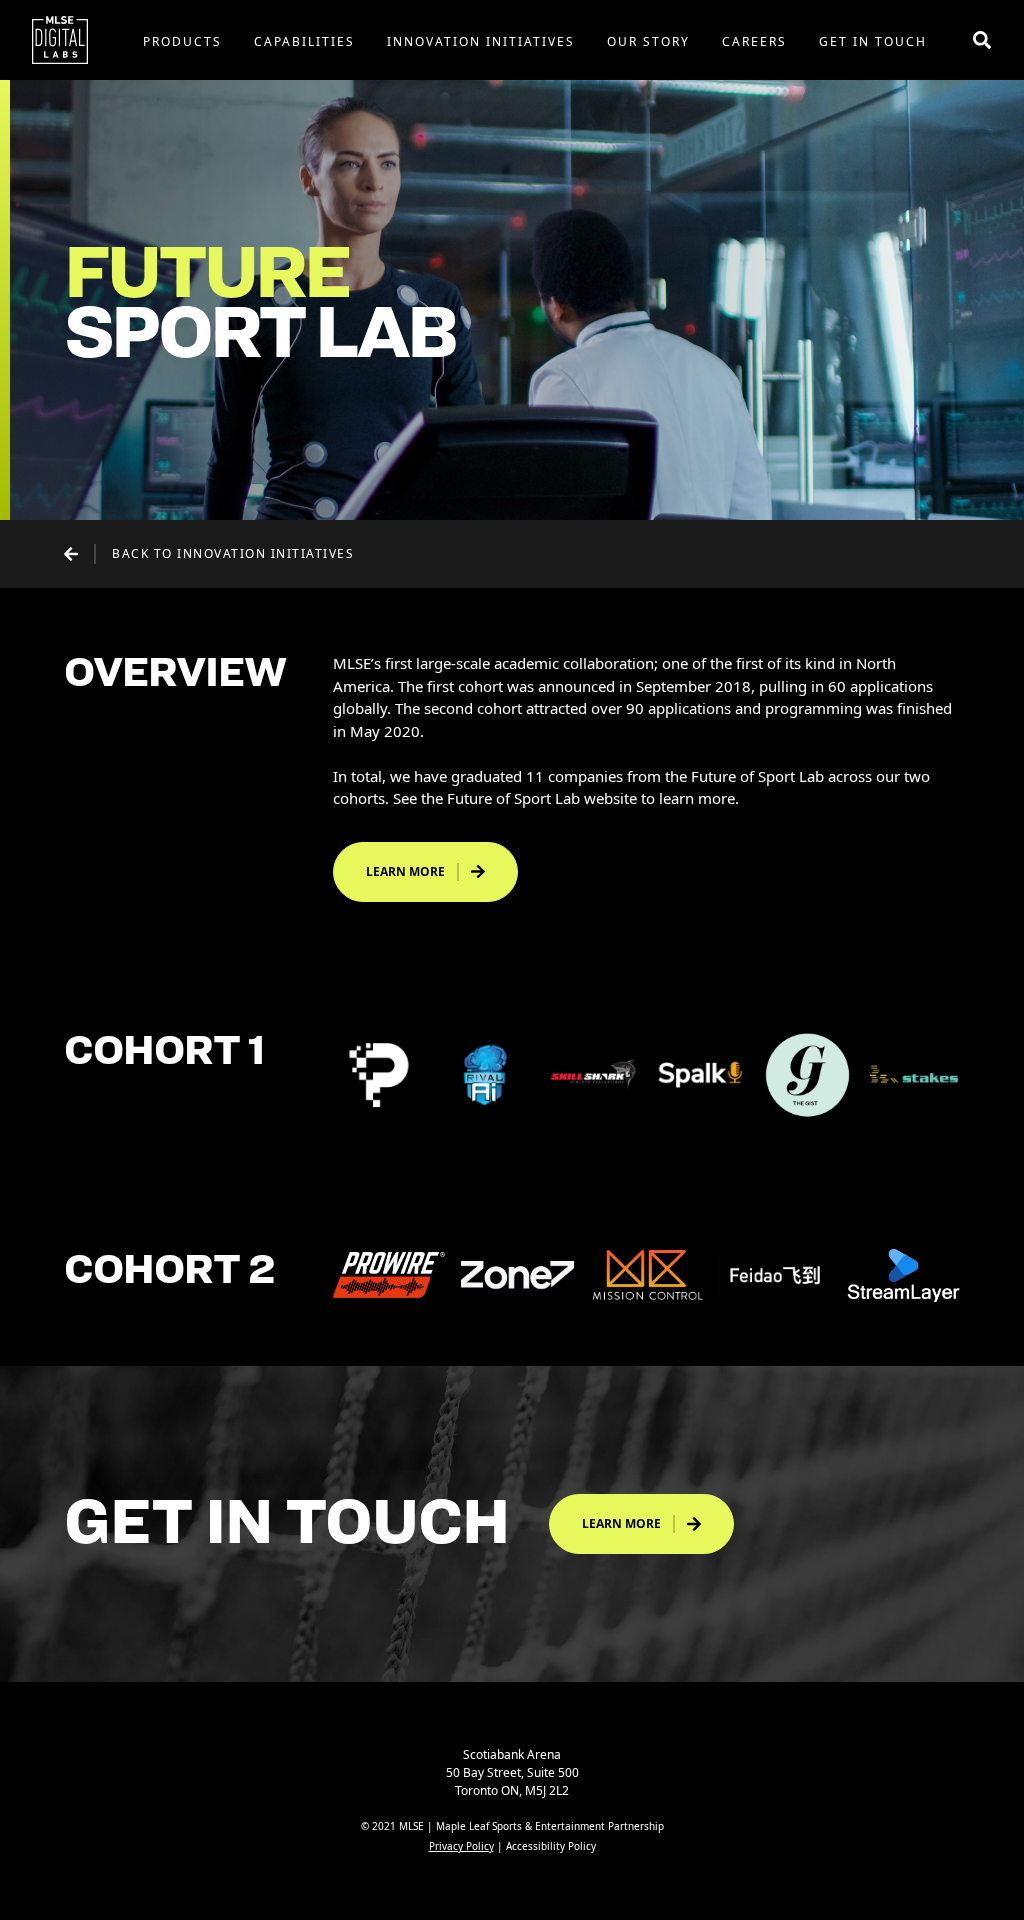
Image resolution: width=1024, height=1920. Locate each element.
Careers (754, 41)
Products (182, 41)
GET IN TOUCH (873, 41)
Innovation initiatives (481, 41)
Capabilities (304, 41)
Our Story (648, 41)
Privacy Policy (461, 1846)
